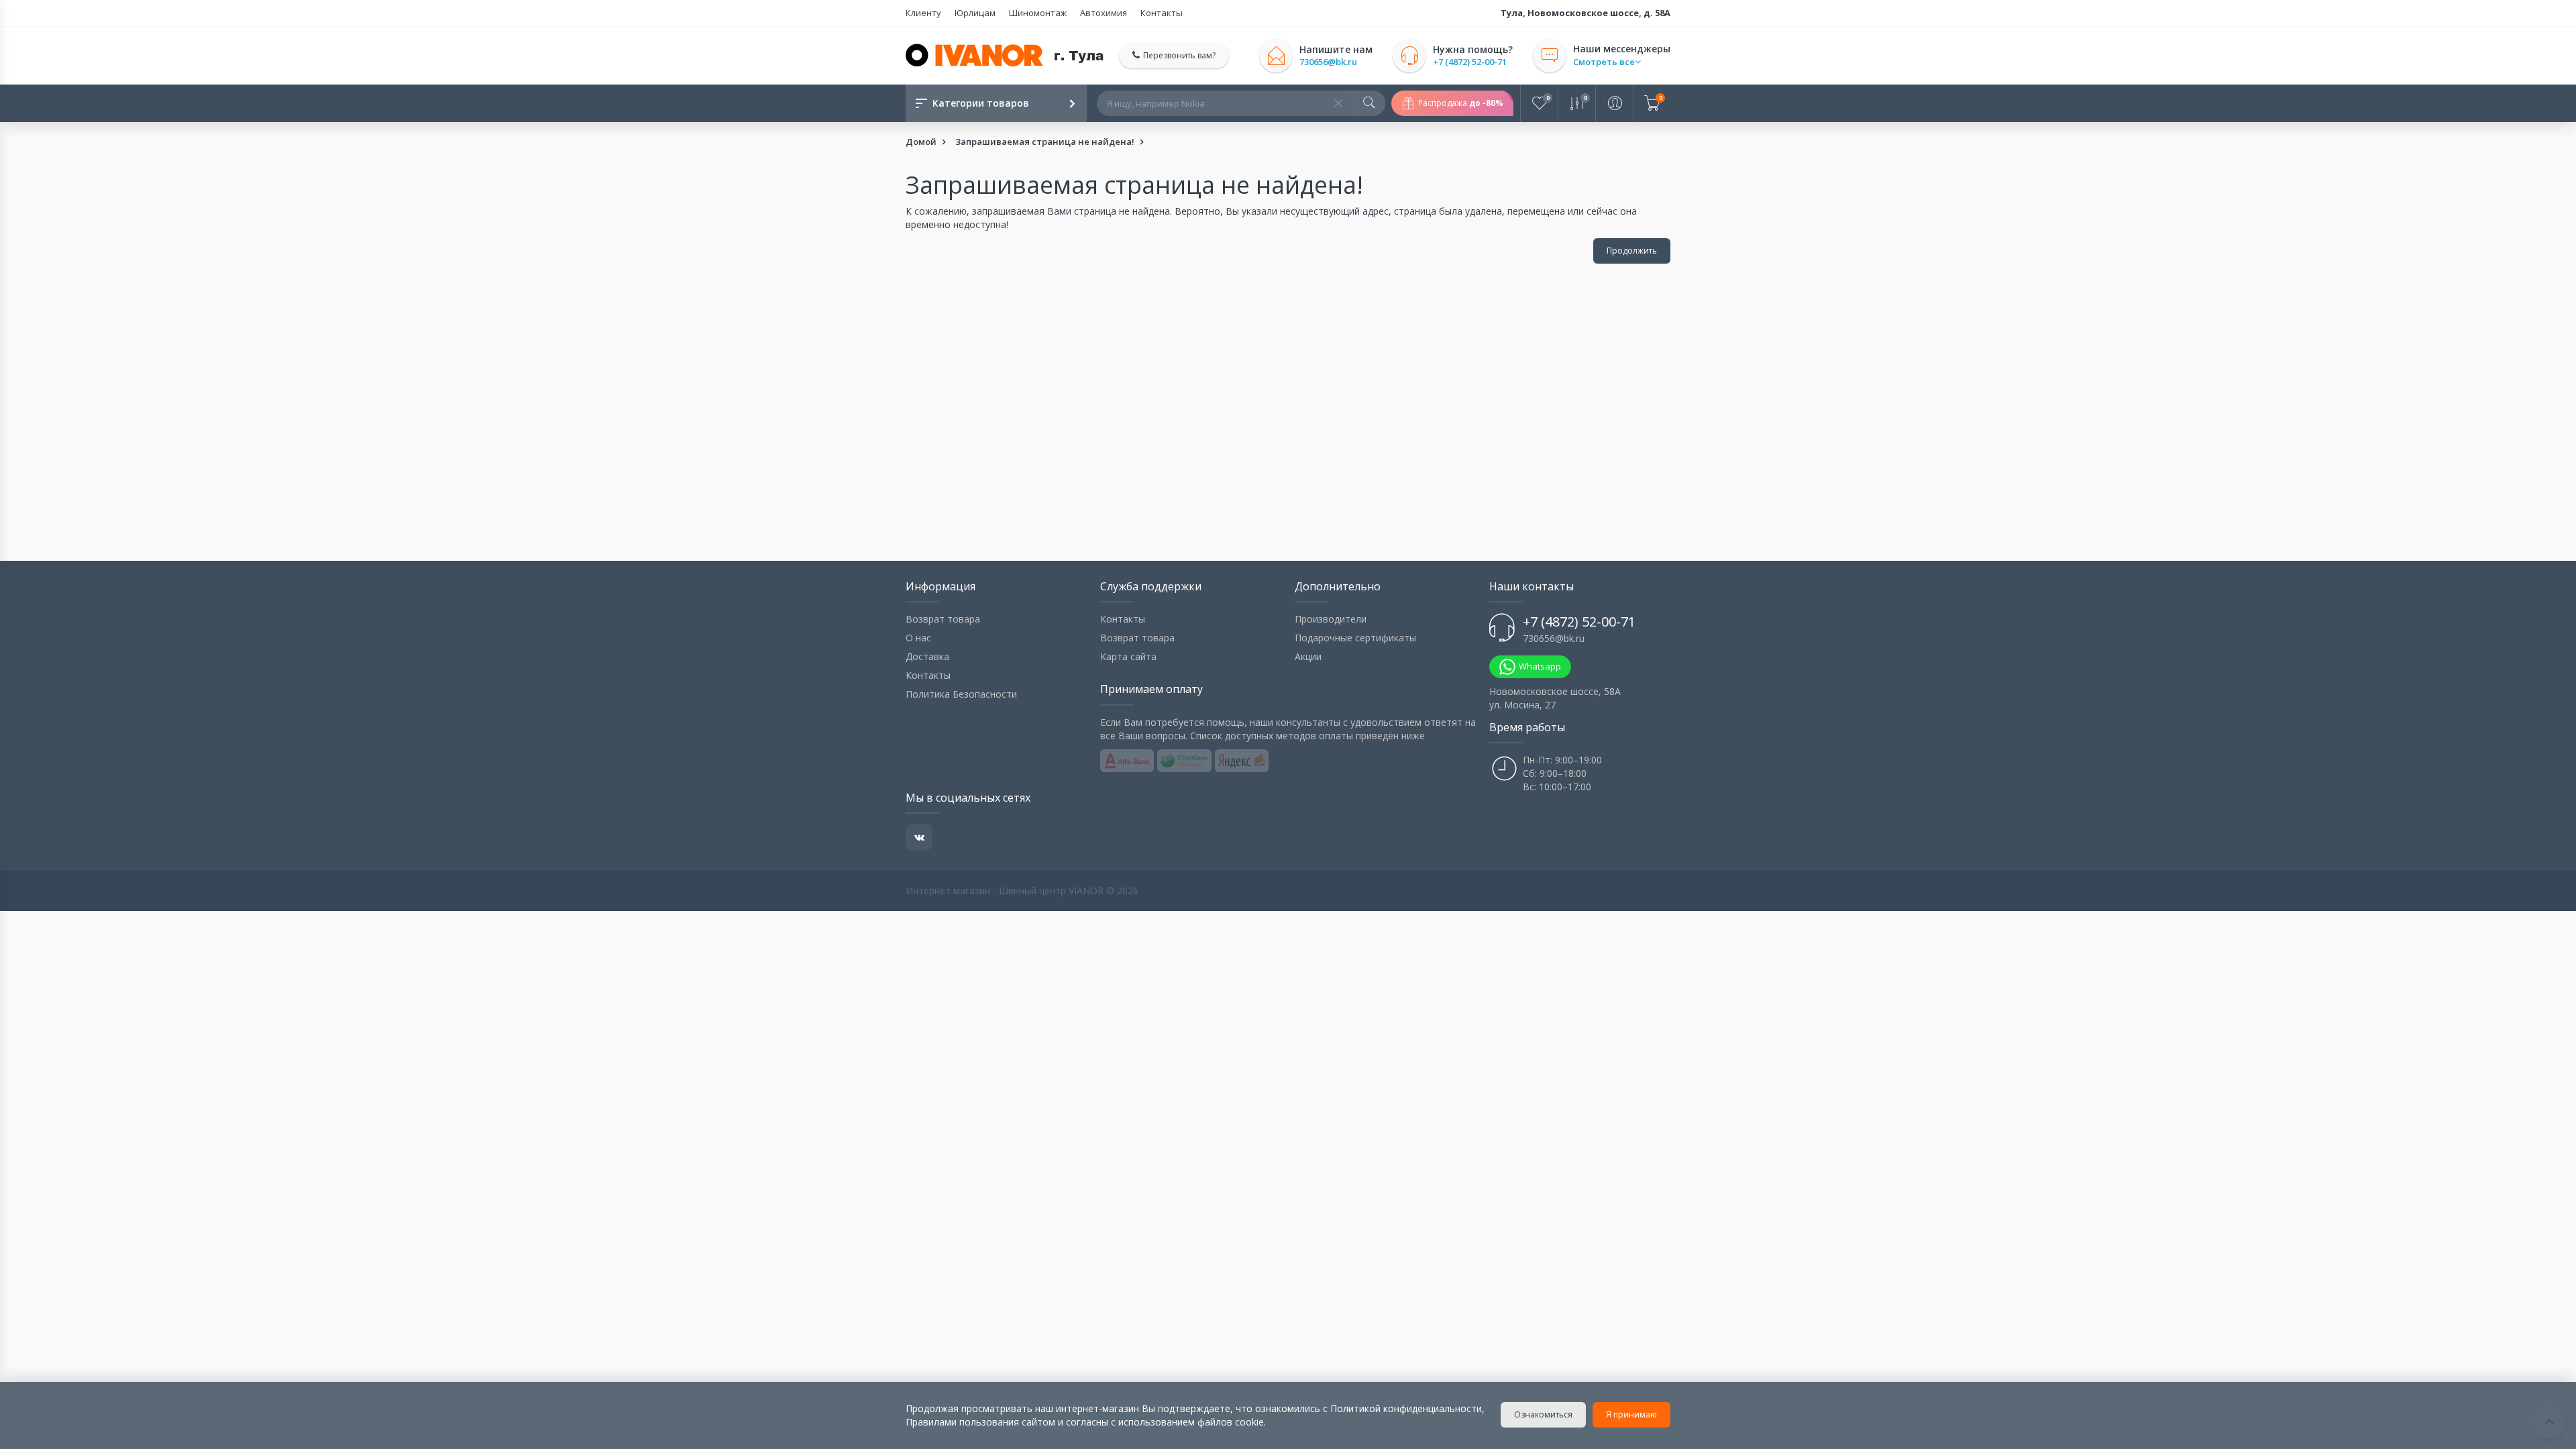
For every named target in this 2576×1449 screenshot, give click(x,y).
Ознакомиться (1543, 1414)
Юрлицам (975, 13)
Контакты (1162, 13)
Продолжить (1632, 251)
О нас (918, 638)
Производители (1331, 619)
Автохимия (1104, 13)
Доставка (927, 656)
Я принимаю (1631, 1414)
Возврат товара (943, 619)
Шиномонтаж (1038, 13)
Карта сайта (1128, 656)
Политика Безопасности (961, 694)
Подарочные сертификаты (1355, 638)
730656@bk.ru (1328, 62)
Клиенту (923, 13)
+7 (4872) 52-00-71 (1470, 62)
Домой (921, 142)
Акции (1308, 656)
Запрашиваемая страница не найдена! (1045, 142)
